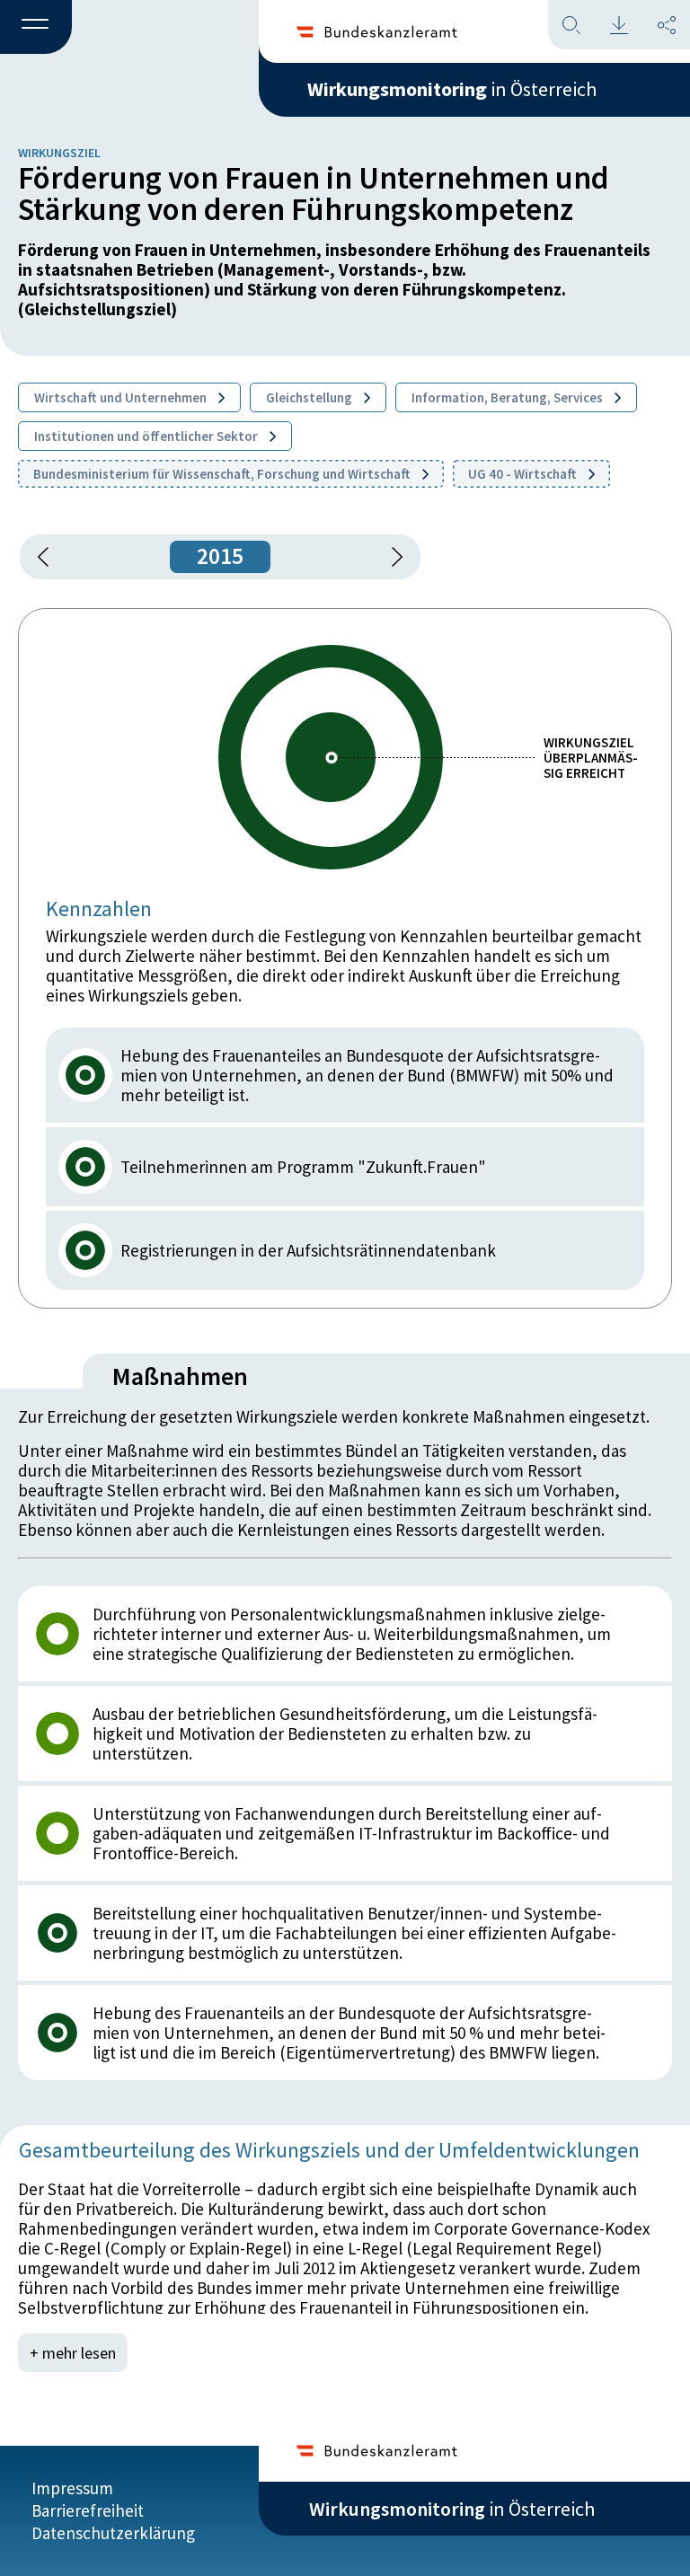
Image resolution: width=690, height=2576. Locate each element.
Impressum (72, 2488)
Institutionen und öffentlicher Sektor (147, 436)
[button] (36, 28)
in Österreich (452, 89)
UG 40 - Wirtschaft (524, 474)
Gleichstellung (310, 397)
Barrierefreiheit (88, 2510)
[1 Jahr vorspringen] (391, 557)
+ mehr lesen (73, 2353)
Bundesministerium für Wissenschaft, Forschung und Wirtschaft (223, 474)
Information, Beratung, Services (509, 397)
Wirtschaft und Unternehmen (122, 397)
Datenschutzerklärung (113, 2533)
